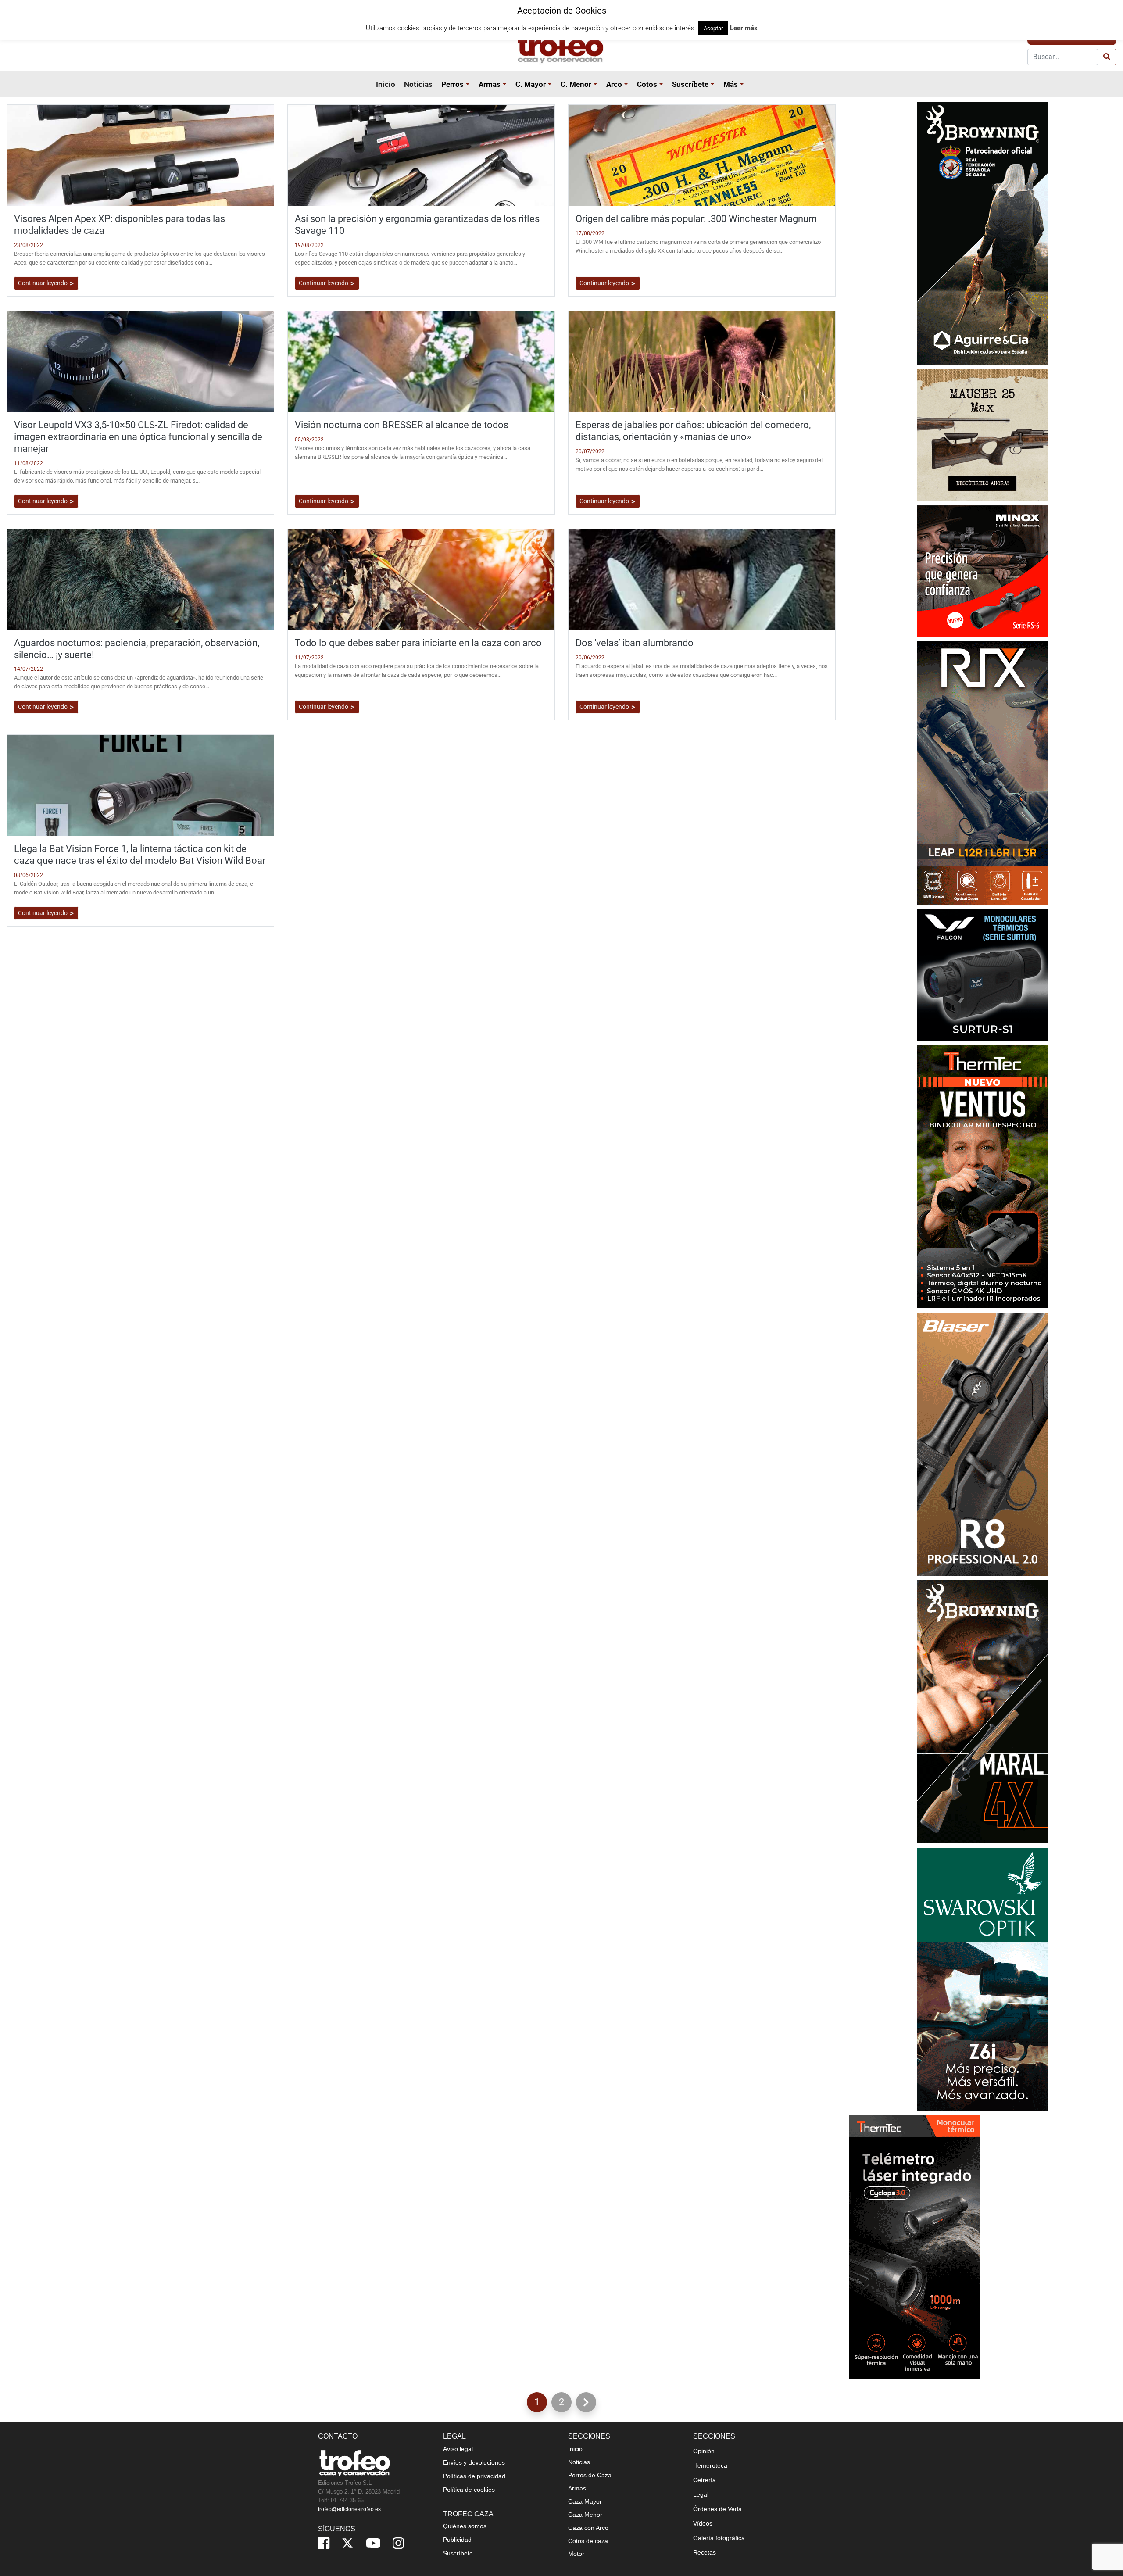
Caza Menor (585, 2515)
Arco (614, 84)
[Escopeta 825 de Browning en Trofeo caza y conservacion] (983, 233)
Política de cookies (469, 2490)
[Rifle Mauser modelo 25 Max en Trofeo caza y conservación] (983, 435)
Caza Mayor (585, 2501)
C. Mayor (531, 84)
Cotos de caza (588, 2541)
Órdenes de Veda (717, 2509)
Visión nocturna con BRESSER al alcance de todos (402, 425)
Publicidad (457, 2540)
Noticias (418, 84)
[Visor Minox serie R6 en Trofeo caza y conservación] (983, 571)
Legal (701, 2494)
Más (731, 84)
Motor (576, 2554)
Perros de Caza (590, 2475)
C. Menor (576, 84)
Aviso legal (458, 2449)
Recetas (705, 2552)
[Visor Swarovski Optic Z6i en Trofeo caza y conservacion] (983, 1979)
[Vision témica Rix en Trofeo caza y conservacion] (983, 772)
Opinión (704, 2451)
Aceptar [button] (713, 28)
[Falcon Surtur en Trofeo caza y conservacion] (983, 974)
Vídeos (703, 2523)
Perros (452, 84)
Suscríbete (690, 84)
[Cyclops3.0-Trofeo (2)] (915, 2246)
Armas (490, 84)
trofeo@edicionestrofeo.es (349, 2509)
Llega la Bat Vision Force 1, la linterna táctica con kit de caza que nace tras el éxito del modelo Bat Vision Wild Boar (140, 854)
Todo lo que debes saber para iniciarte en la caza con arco (418, 643)
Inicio (386, 84)
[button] (469, 84)
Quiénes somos (465, 2526)
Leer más (744, 28)
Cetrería (705, 2480)
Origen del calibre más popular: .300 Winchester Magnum (696, 218)
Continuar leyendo (43, 283)
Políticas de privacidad (474, 2476)
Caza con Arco (588, 2528)
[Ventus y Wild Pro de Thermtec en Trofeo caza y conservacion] (983, 1176)
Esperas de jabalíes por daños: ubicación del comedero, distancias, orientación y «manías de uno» (693, 431)
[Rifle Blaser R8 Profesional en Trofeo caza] (983, 1444)
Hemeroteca (710, 2465)
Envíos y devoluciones (474, 2462)
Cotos (647, 84)
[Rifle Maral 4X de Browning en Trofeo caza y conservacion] (983, 1711)
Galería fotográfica (719, 2538)
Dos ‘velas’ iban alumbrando (635, 643)
